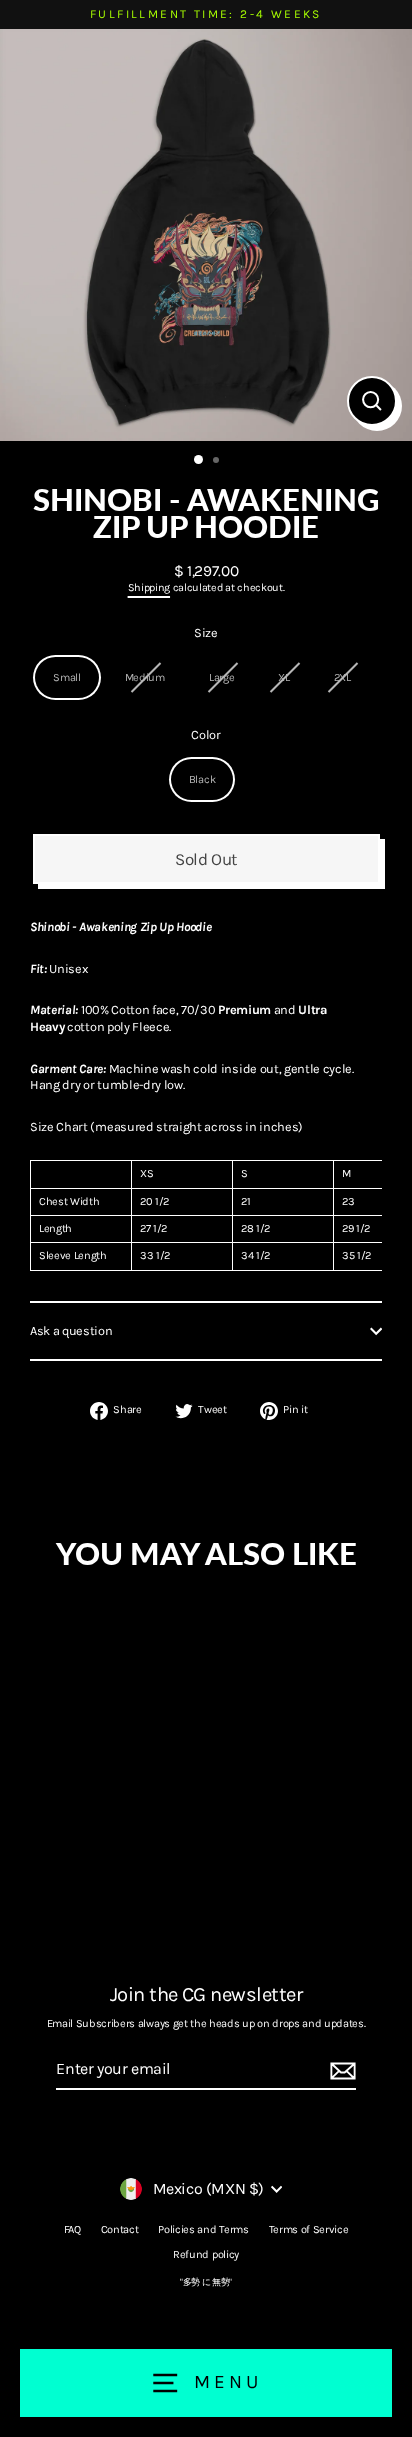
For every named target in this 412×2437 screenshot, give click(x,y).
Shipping (149, 587)
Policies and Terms (203, 2229)
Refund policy (206, 2254)
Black (202, 779)
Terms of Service (309, 2229)
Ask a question (71, 1330)
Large (221, 677)
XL (283, 677)
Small (66, 677)
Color (205, 734)
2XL (342, 677)
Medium (145, 677)
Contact (120, 2229)
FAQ (72, 2229)
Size (206, 632)
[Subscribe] (340, 2070)
